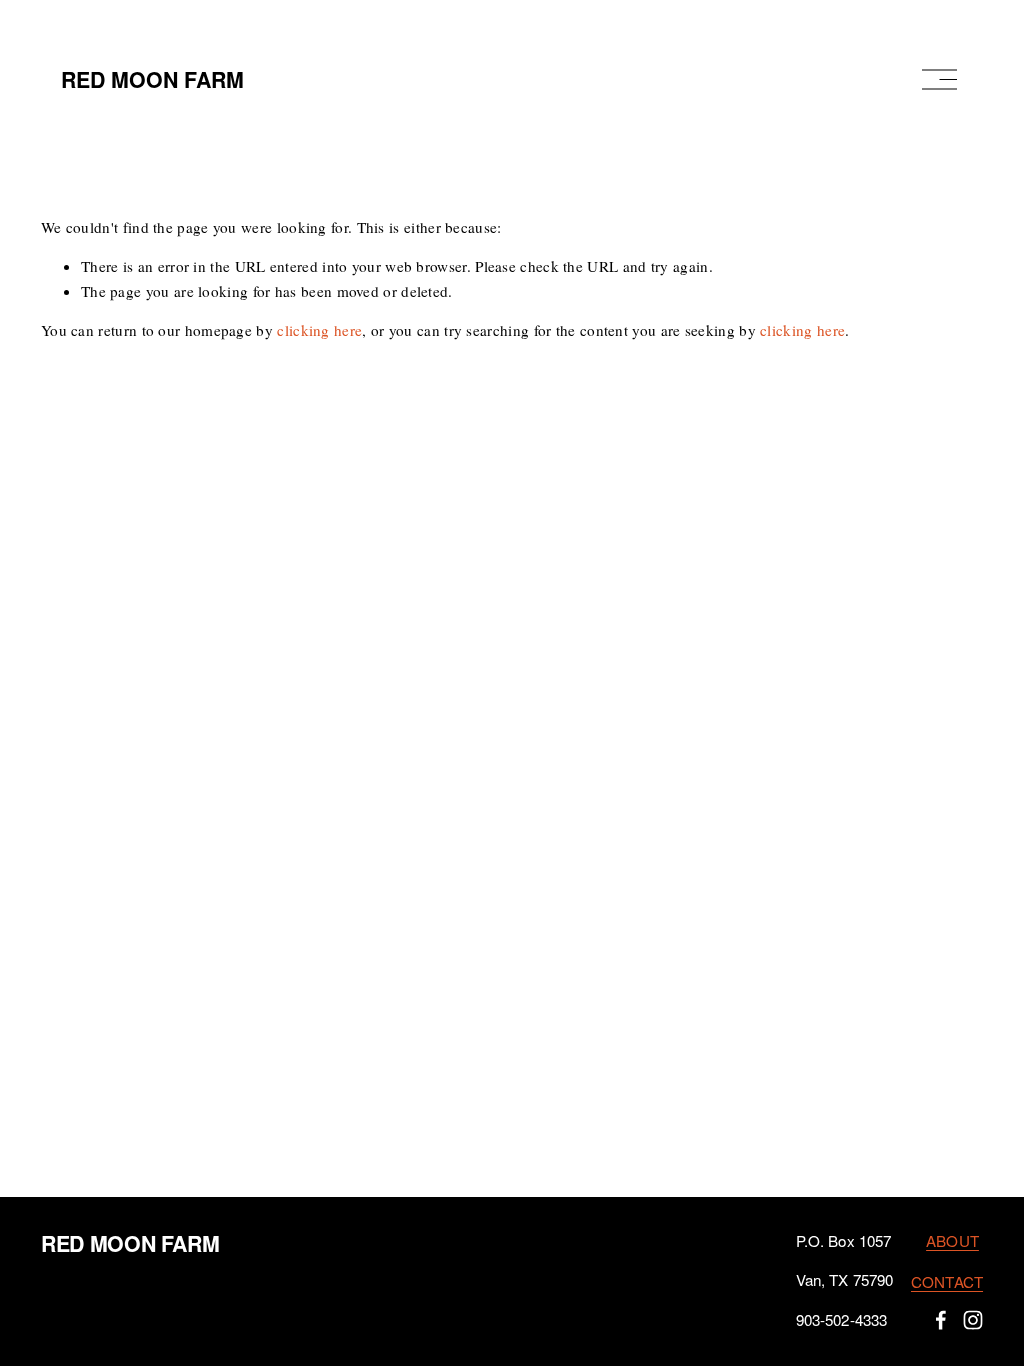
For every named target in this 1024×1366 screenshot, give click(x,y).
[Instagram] (973, 1320)
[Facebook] (941, 1320)
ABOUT (952, 1240)
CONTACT (947, 1281)
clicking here (319, 330)
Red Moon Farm (152, 79)
